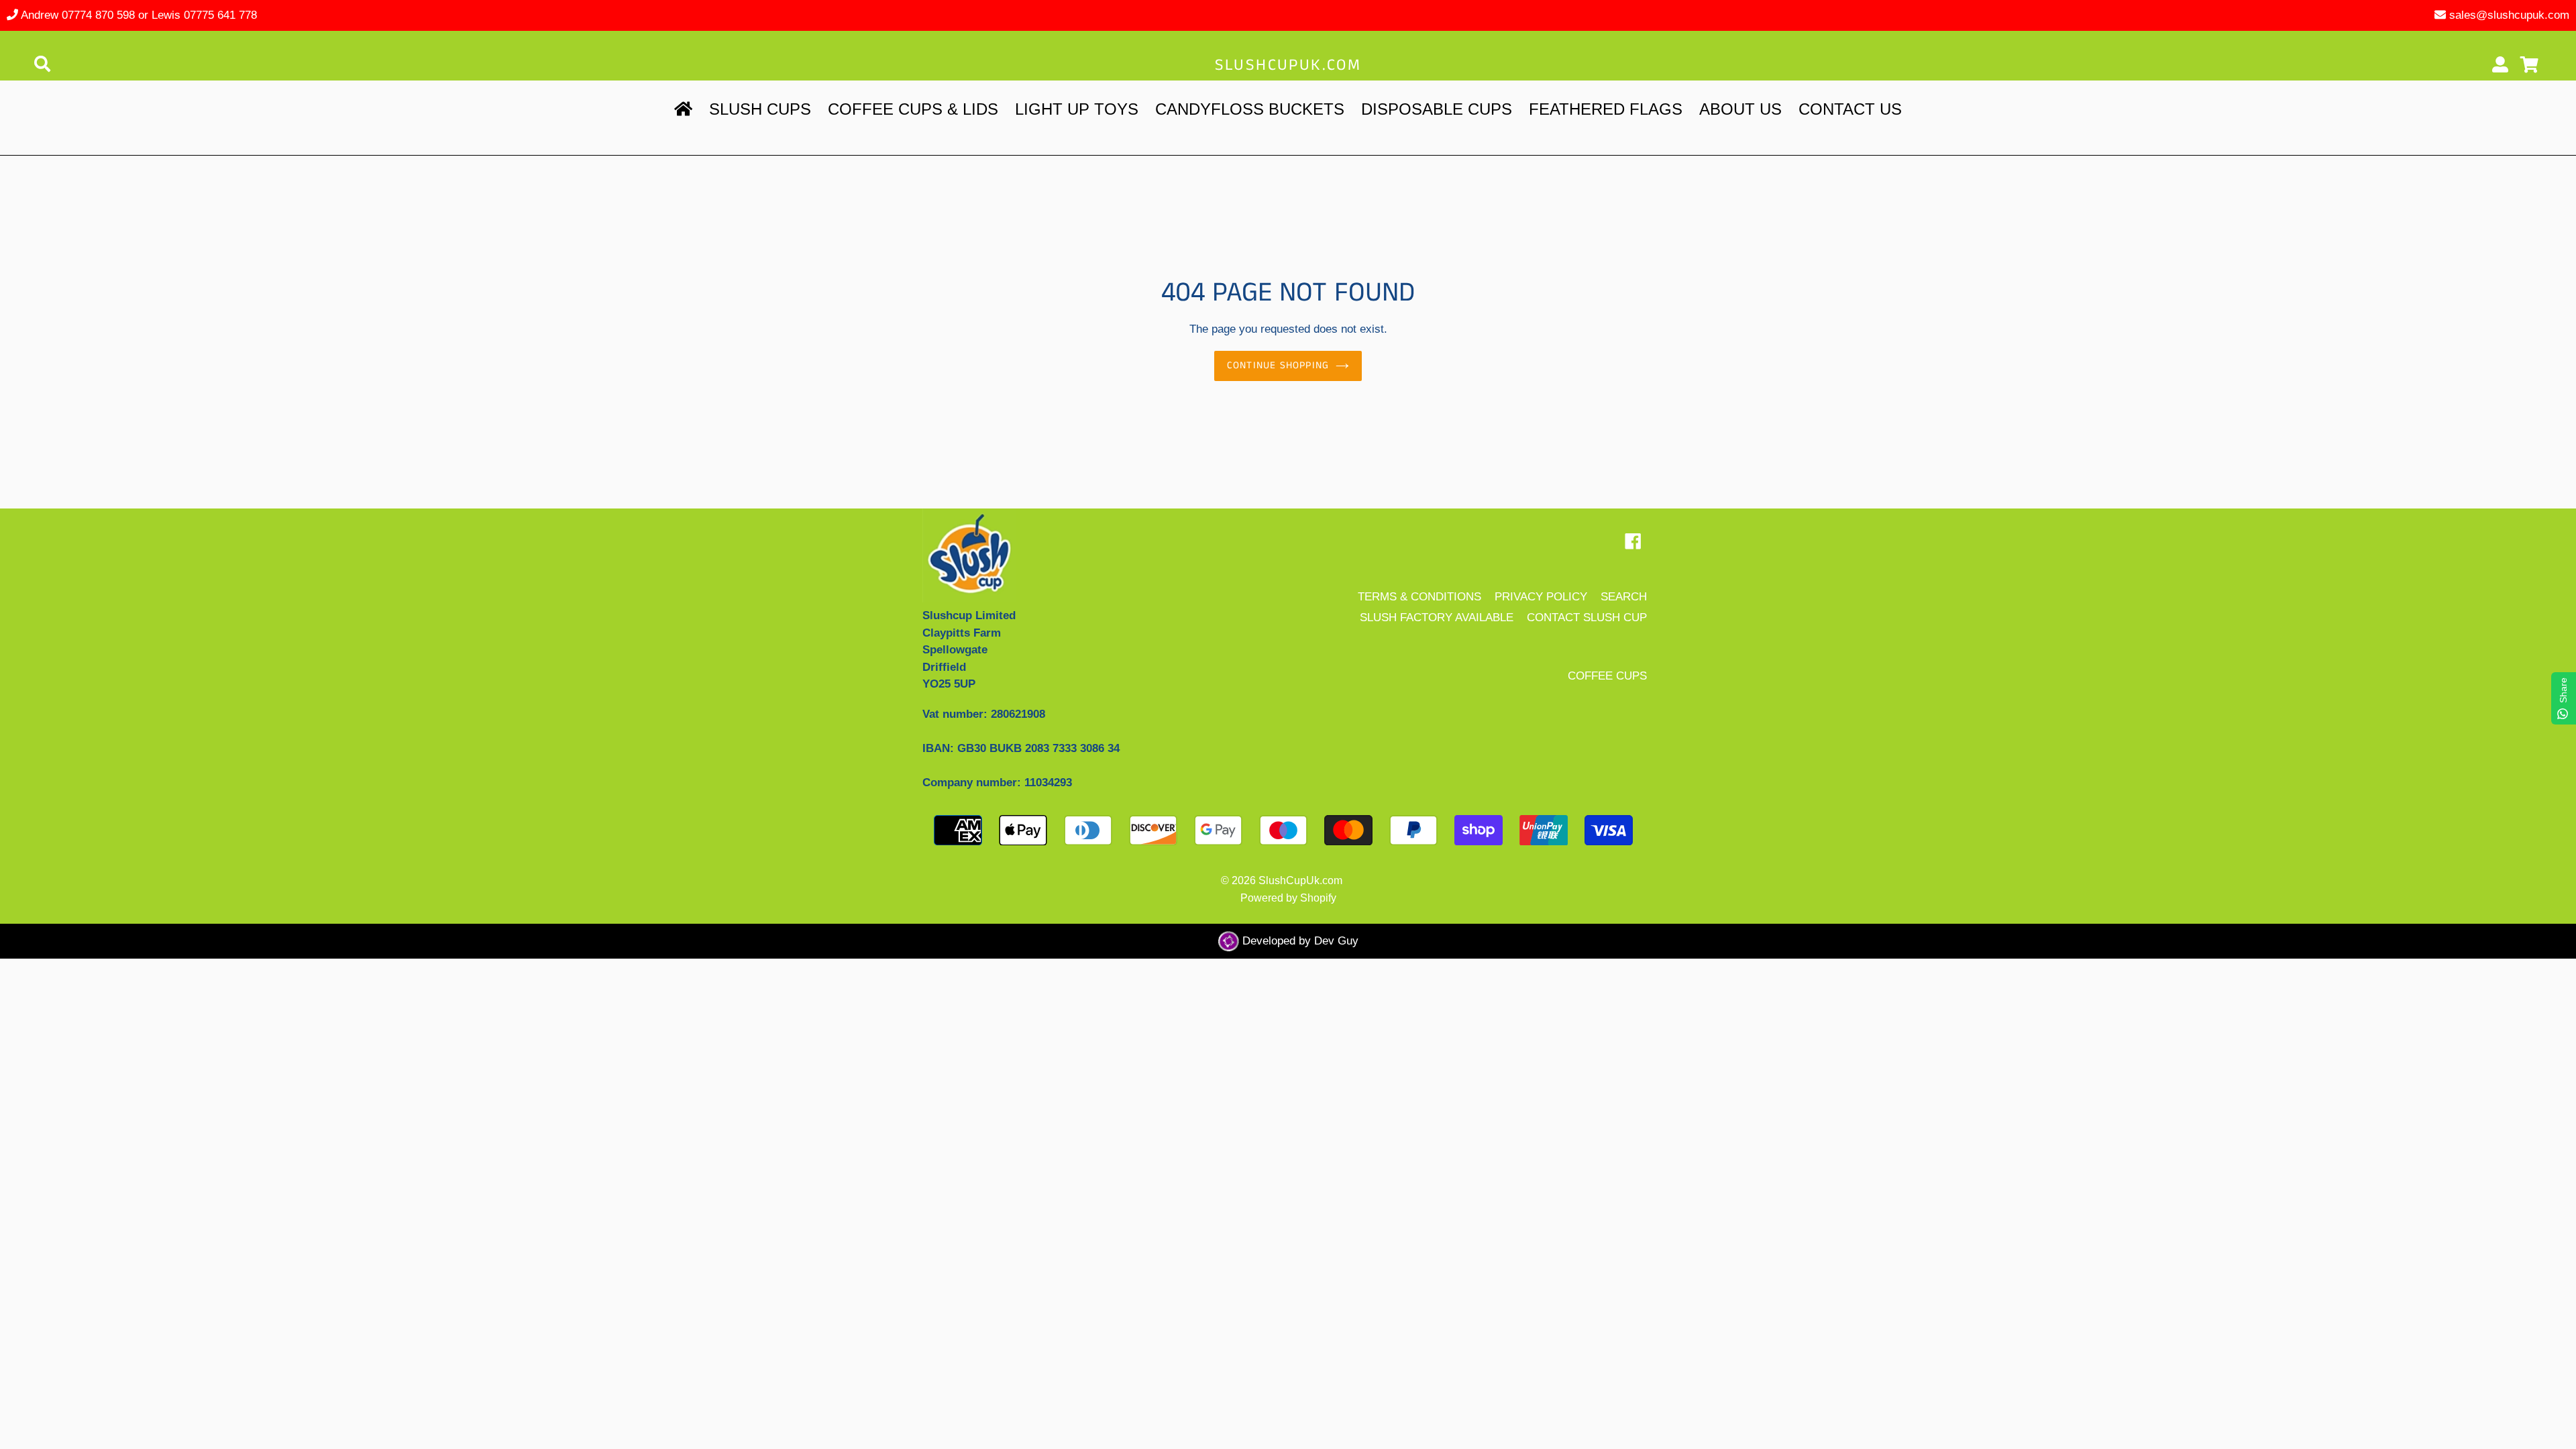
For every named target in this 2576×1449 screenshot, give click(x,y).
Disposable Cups (1437, 109)
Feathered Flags (1606, 109)
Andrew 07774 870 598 (78, 15)
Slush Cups (760, 109)
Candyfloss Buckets (1250, 109)
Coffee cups (1607, 676)
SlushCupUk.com (1288, 65)
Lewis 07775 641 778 (204, 15)
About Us (1740, 109)
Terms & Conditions (1419, 597)
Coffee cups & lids (913, 109)
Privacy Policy (1541, 597)
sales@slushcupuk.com (2509, 15)
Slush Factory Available (1437, 618)
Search (1624, 597)
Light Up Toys (1077, 109)
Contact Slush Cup (1587, 618)
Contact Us (1850, 109)
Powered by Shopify (1288, 898)
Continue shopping (1278, 365)
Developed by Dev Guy (1299, 941)
